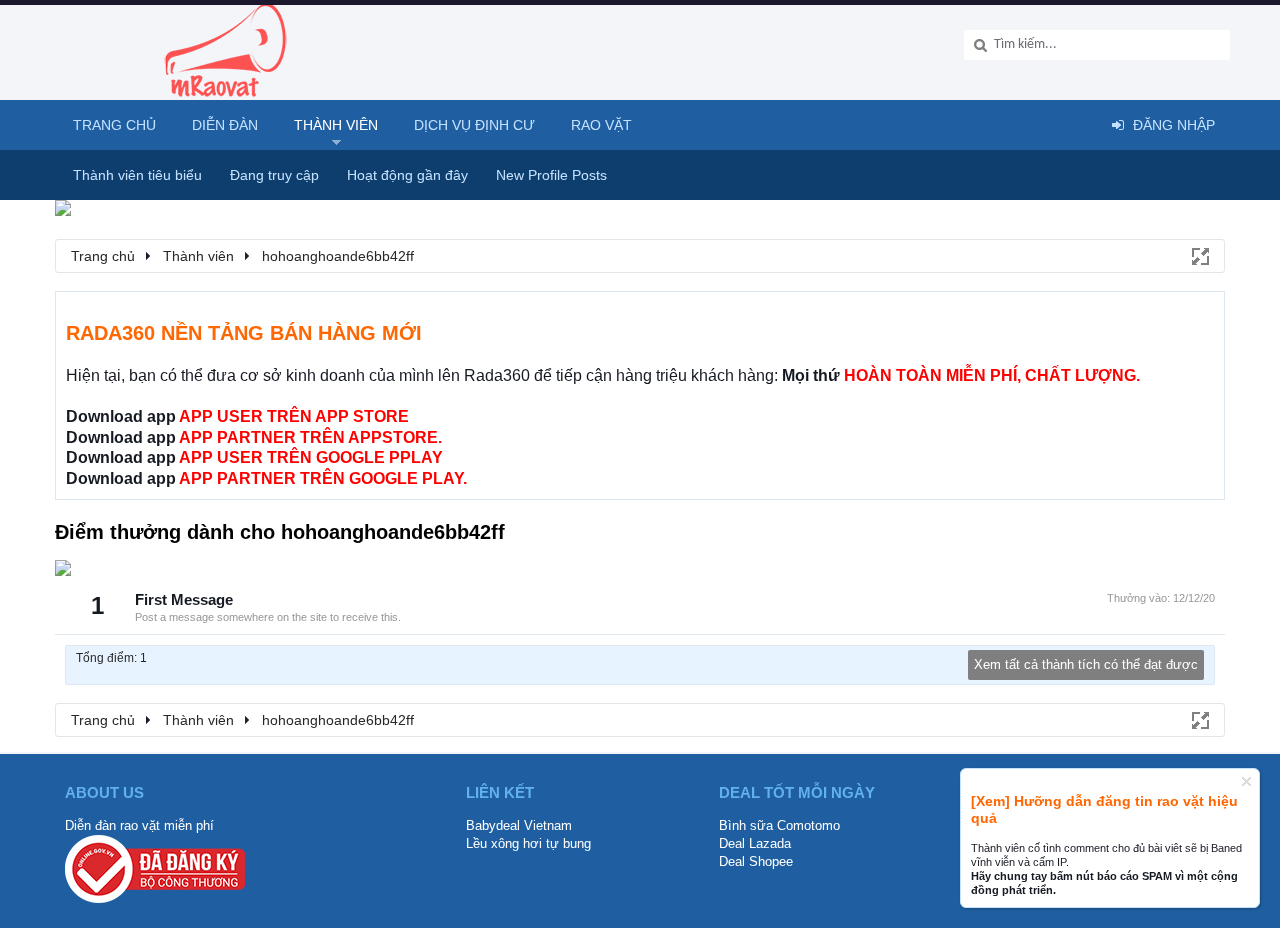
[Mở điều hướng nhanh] (1199, 255)
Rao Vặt (601, 125)
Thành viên (336, 125)
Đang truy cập (274, 175)
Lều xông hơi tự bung (528, 843)
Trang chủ (114, 125)
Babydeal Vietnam (519, 825)
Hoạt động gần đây (407, 175)
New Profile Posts (551, 175)
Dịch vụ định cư (474, 125)
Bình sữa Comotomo (779, 825)
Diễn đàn (225, 125)
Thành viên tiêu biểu (137, 175)
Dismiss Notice (1246, 781)
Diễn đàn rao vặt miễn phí (139, 825)
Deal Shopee (756, 861)
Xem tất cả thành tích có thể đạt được (1086, 664)
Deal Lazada (755, 843)
